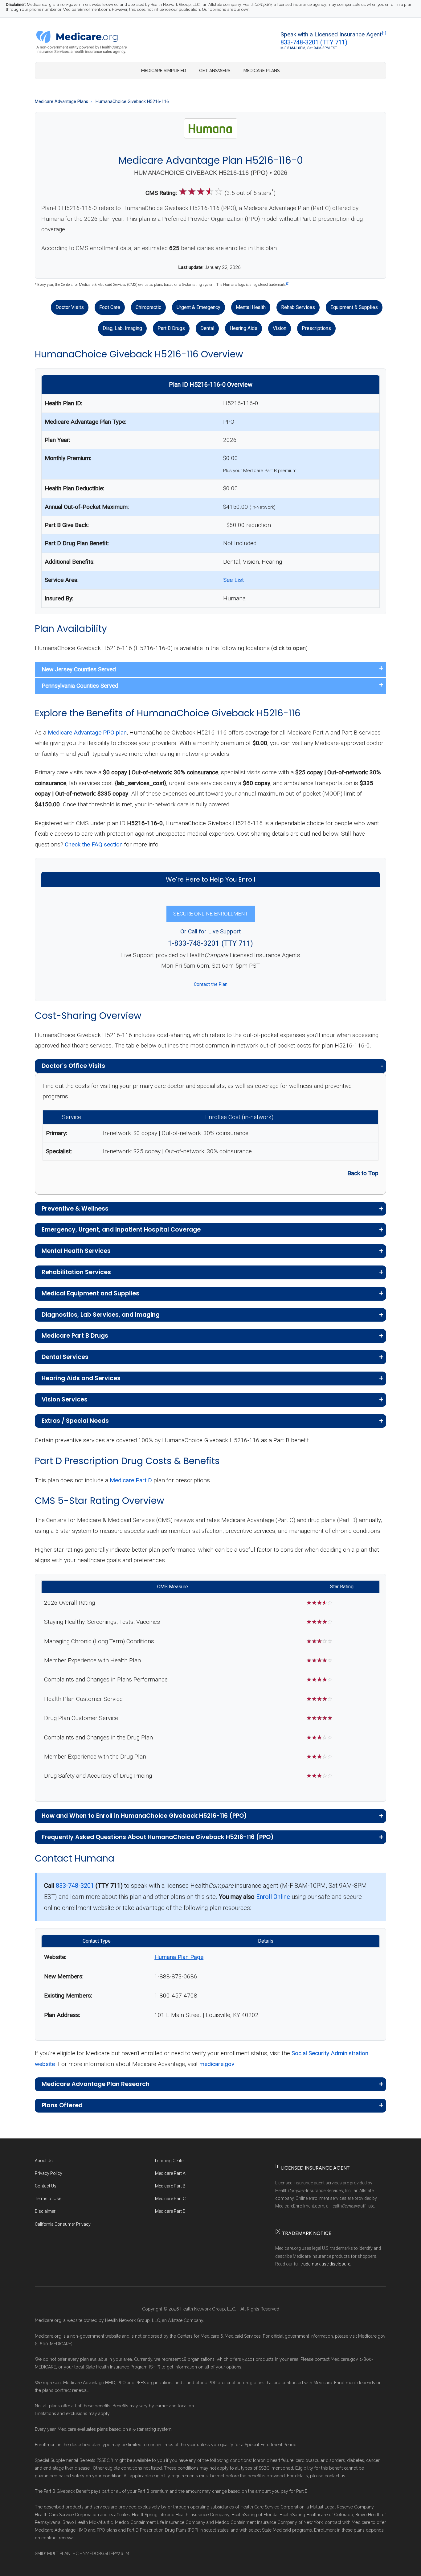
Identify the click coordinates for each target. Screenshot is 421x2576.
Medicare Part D (131, 1480)
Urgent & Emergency (198, 307)
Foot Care (110, 307)
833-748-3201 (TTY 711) (314, 42)
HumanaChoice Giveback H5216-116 (132, 102)
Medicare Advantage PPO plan (87, 732)
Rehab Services (298, 307)
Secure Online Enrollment (211, 914)
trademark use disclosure (325, 2264)
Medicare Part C (170, 2199)
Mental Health (251, 307)
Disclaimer (45, 2211)
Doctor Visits (70, 307)
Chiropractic (148, 307)
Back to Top (363, 1173)
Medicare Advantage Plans (61, 102)
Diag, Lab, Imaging (122, 328)
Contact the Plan (211, 984)
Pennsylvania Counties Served (80, 686)
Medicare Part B (170, 2186)
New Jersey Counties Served (79, 669)
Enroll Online (273, 1897)
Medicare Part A (170, 2173)
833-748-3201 (75, 1886)
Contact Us (46, 2186)
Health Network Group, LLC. (208, 2309)
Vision (280, 328)
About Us (44, 2161)
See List (233, 580)
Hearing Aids (243, 328)
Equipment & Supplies (354, 307)
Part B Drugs (171, 328)
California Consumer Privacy (63, 2224)
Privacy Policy (49, 2173)
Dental (207, 328)
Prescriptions (316, 328)
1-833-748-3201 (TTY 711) (211, 943)
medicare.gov (217, 2064)
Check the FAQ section (94, 844)
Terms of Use (48, 2199)
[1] (384, 33)
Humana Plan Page (179, 1957)
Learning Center (170, 2161)
